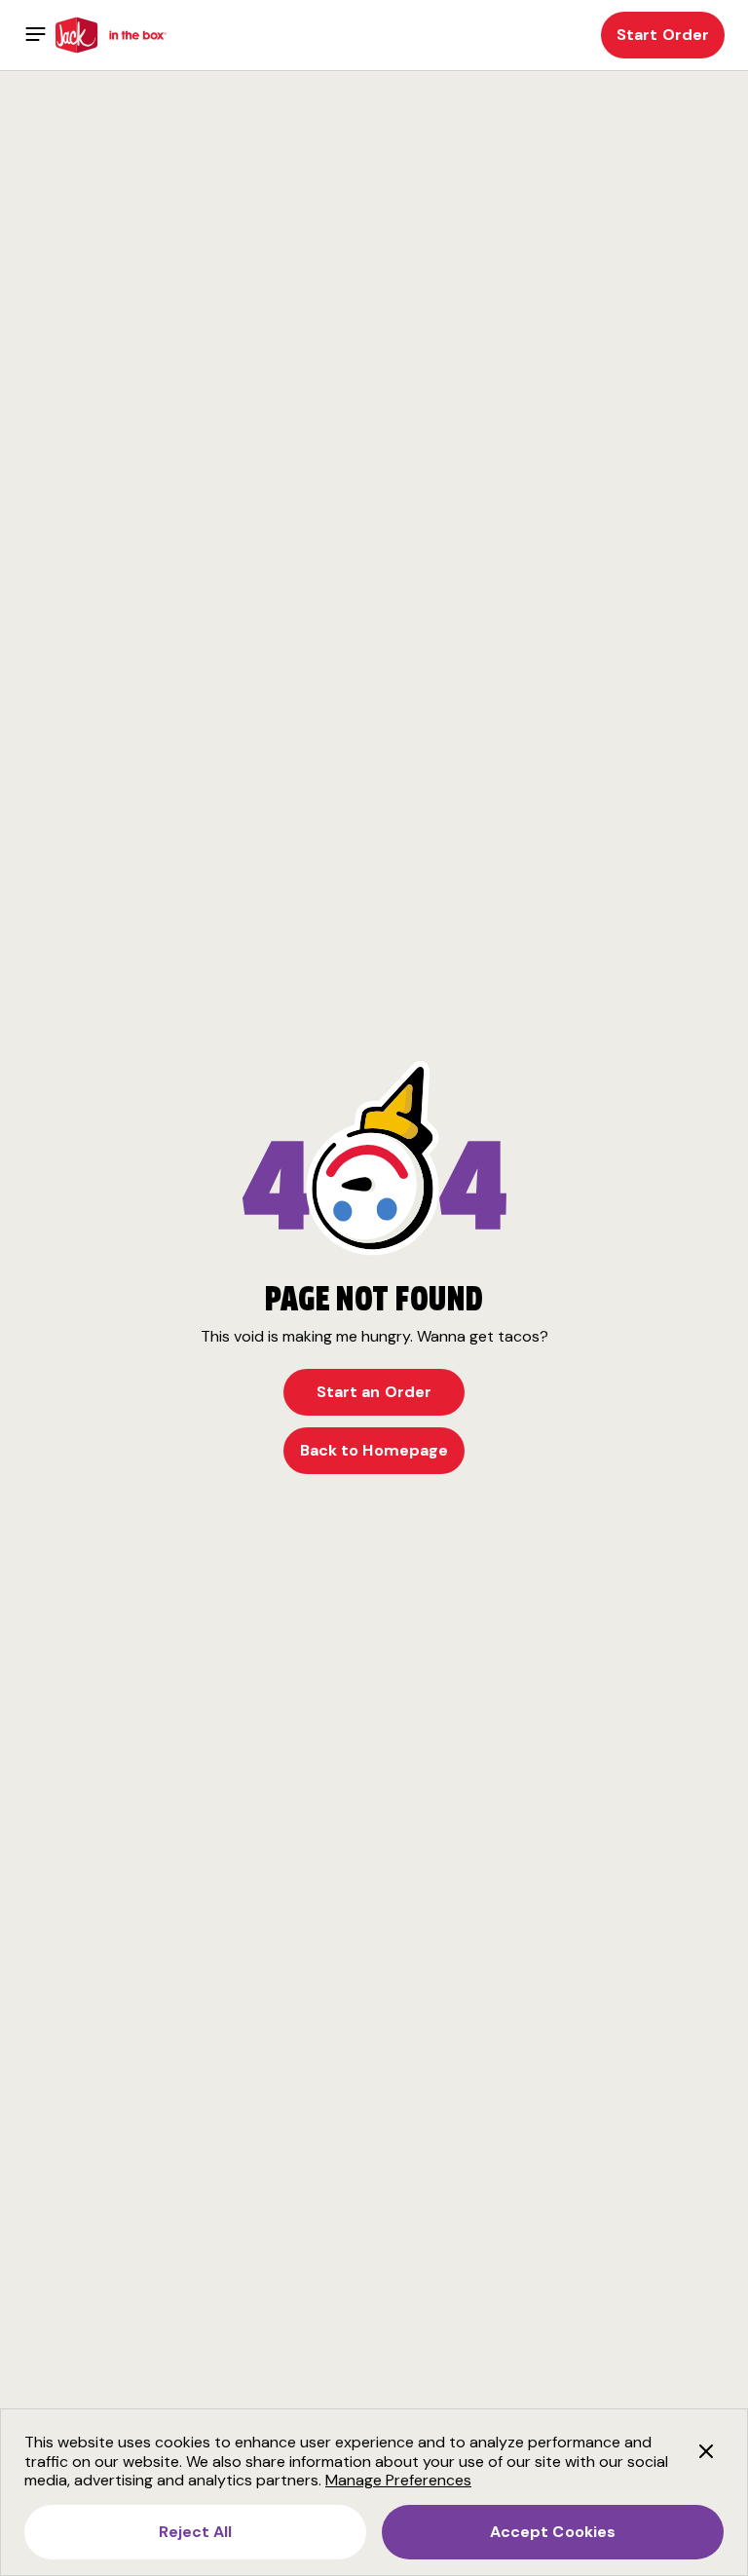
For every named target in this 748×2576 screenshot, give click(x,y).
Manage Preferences (398, 2480)
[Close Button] (706, 2450)
